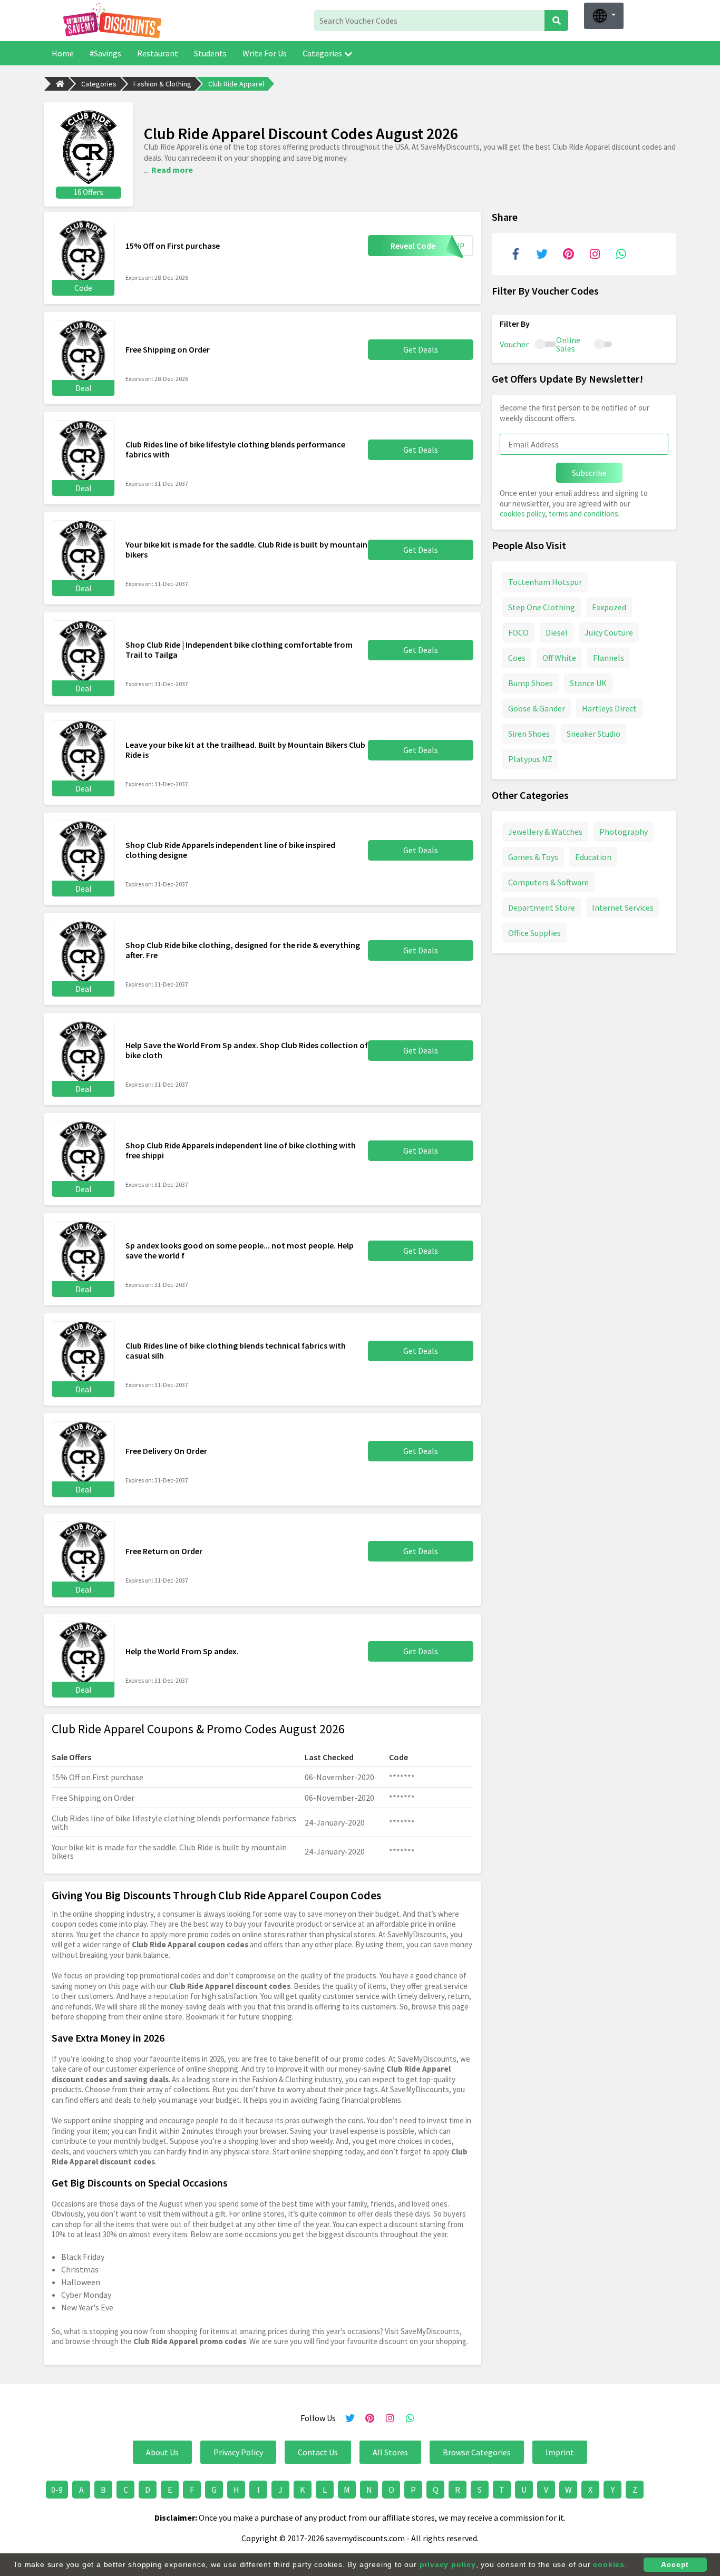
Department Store (542, 907)
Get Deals (421, 349)
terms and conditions (583, 514)
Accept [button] (675, 2564)
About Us (162, 2452)
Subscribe (589, 473)
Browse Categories (477, 2452)
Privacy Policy (238, 2452)
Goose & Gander (537, 708)
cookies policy (522, 514)
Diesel (557, 632)
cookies (609, 2564)
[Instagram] (595, 254)
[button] (604, 16)
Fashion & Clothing (162, 84)
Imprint (560, 2452)
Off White (559, 657)
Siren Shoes (529, 733)
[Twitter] (542, 254)
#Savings (105, 53)
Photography (624, 831)
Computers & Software (548, 882)
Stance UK (588, 682)
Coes (517, 657)
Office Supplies (534, 932)
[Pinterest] (568, 254)
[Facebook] (515, 254)
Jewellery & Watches (545, 831)
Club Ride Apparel (236, 84)
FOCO (518, 632)
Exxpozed (609, 607)
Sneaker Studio (593, 733)
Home (63, 53)
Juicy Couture (609, 632)
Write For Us (265, 53)
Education (593, 856)
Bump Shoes (531, 682)
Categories (322, 53)
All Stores (390, 2452)
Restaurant (158, 53)
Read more (172, 170)
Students (210, 53)
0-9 (57, 2490)
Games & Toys (533, 856)
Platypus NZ (530, 758)
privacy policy (448, 2564)
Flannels (609, 657)
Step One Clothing (542, 607)
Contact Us (318, 2452)
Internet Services (623, 907)
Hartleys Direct (609, 708)
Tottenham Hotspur (545, 581)
